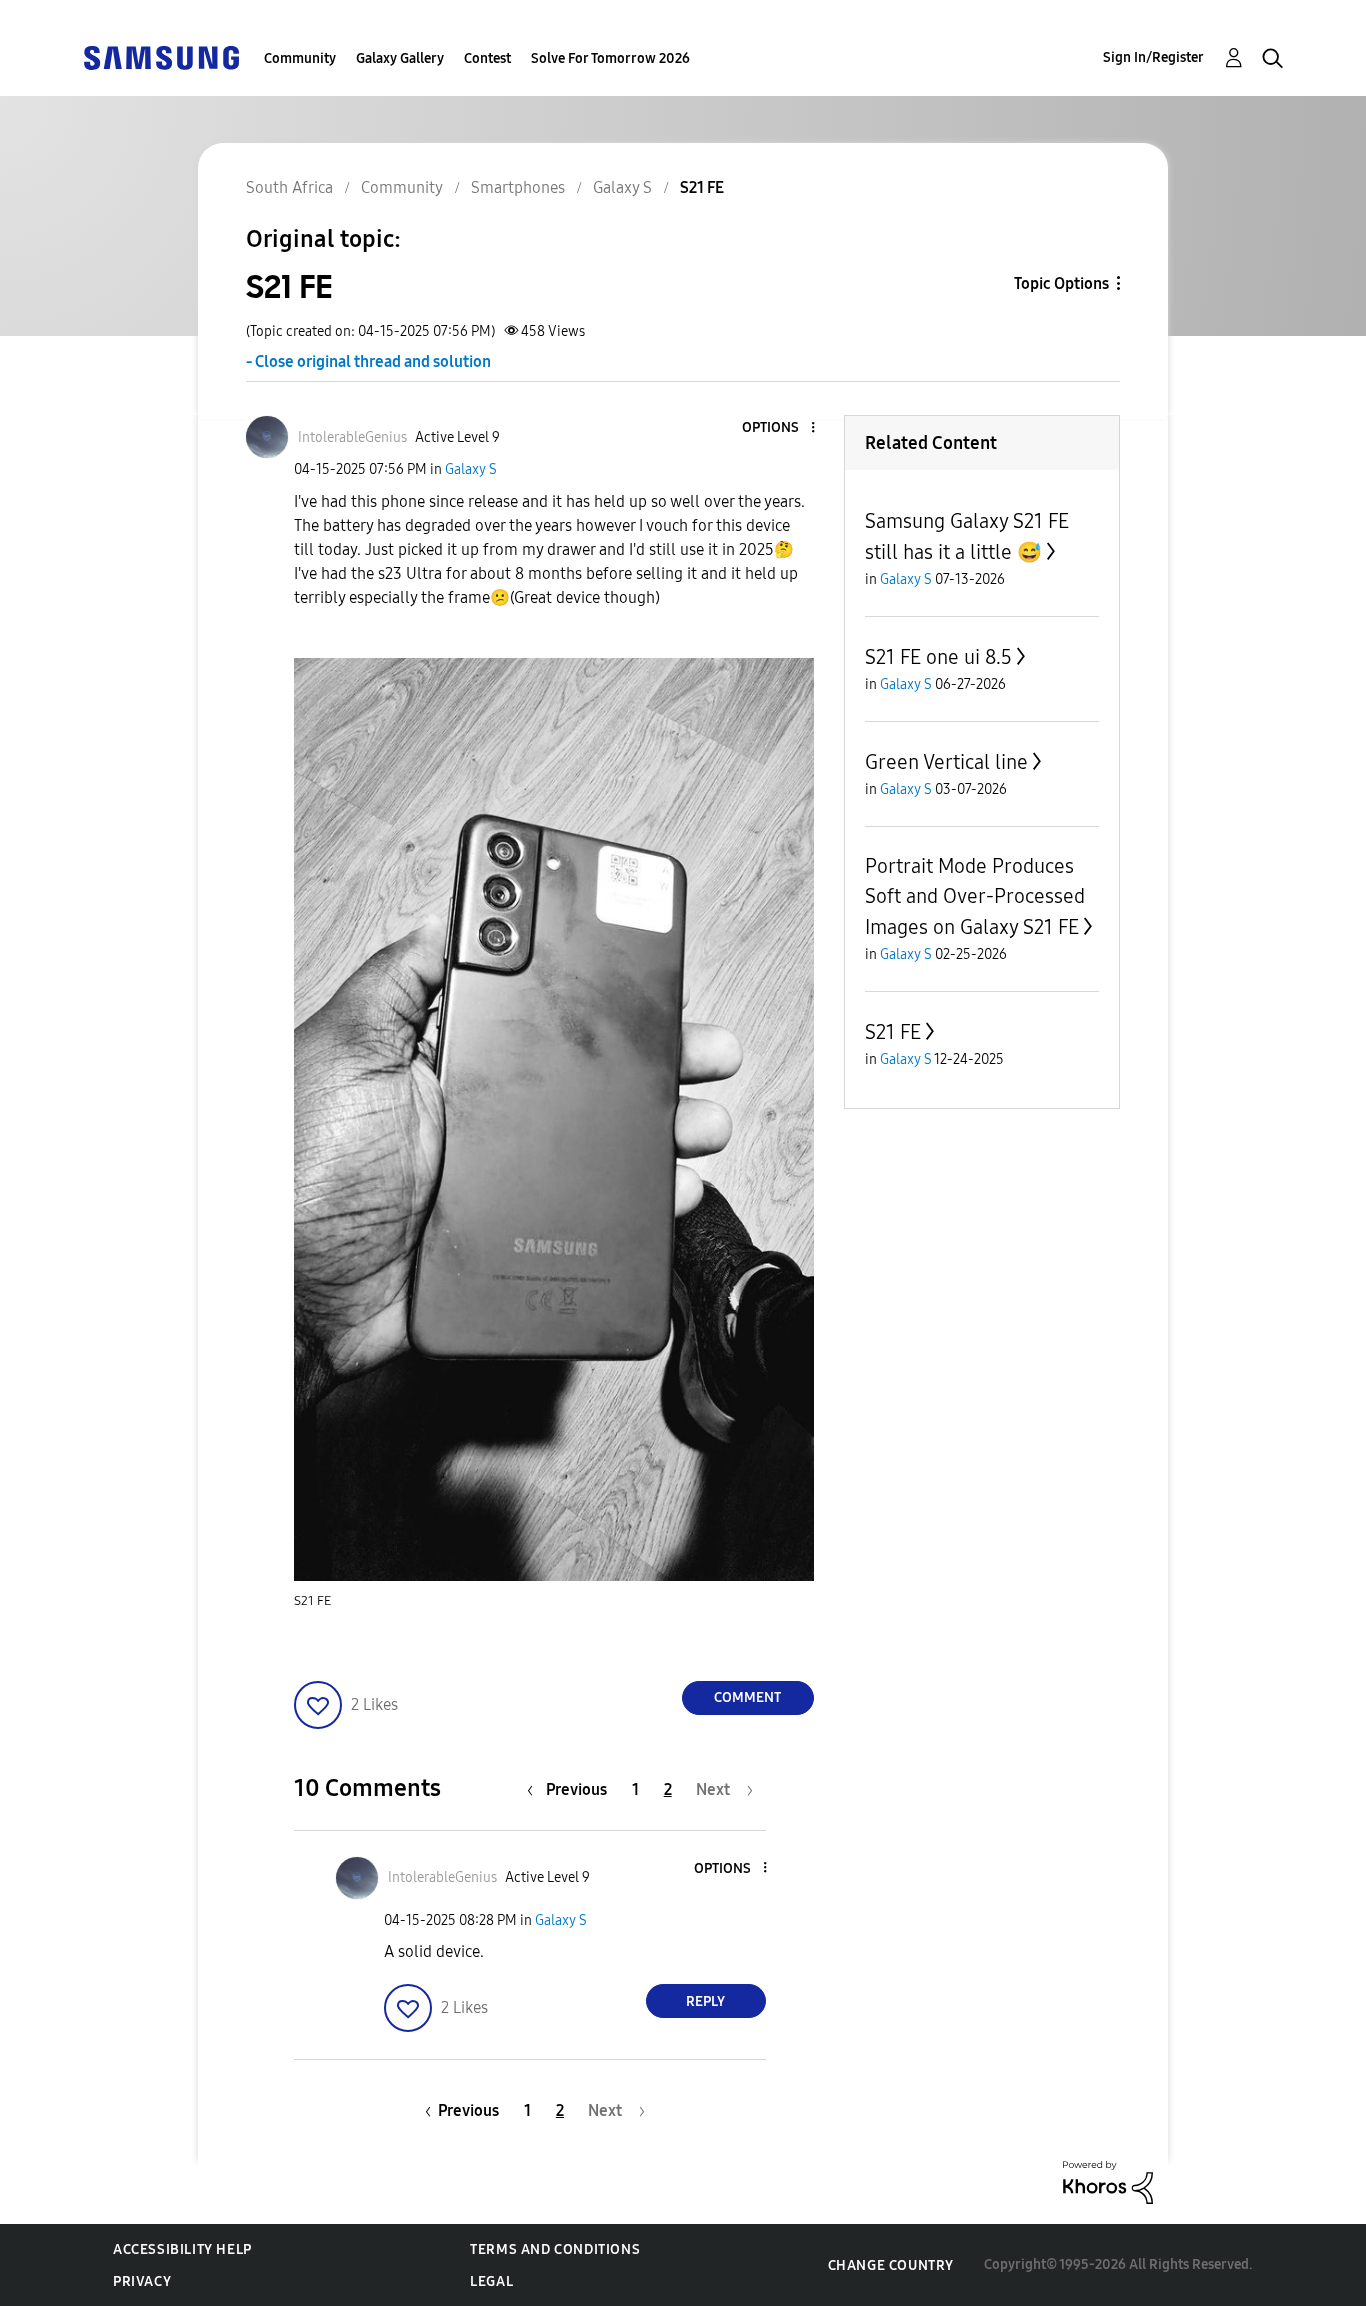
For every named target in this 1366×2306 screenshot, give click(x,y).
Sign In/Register (1153, 57)
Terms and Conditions (555, 2249)
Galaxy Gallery (400, 58)
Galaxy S (471, 469)
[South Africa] (161, 56)
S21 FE (893, 1032)
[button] (779, 428)
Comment (747, 1697)
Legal (491, 2281)
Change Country (891, 2265)
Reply (705, 2001)
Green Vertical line (946, 762)
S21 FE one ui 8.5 (938, 657)
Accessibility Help (182, 2249)
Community (300, 58)
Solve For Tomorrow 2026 (610, 58)
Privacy (142, 2281)
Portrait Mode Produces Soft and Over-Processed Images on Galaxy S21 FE (975, 896)
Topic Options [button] (1061, 283)
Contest (487, 58)
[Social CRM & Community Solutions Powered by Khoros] (1108, 2181)
